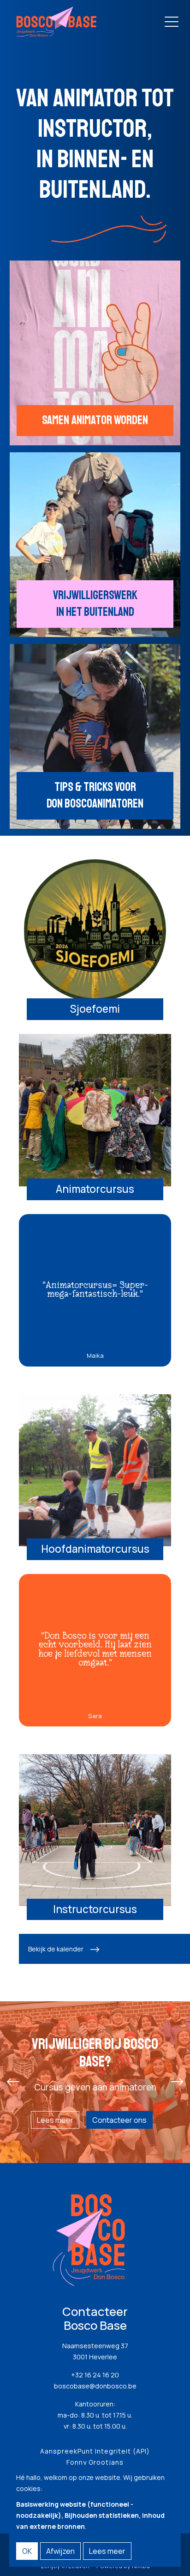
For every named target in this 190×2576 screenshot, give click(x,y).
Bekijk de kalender (56, 1949)
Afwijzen (60, 2551)
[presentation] (13, 2082)
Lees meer (55, 2120)
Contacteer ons (119, 2120)
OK (27, 2551)
